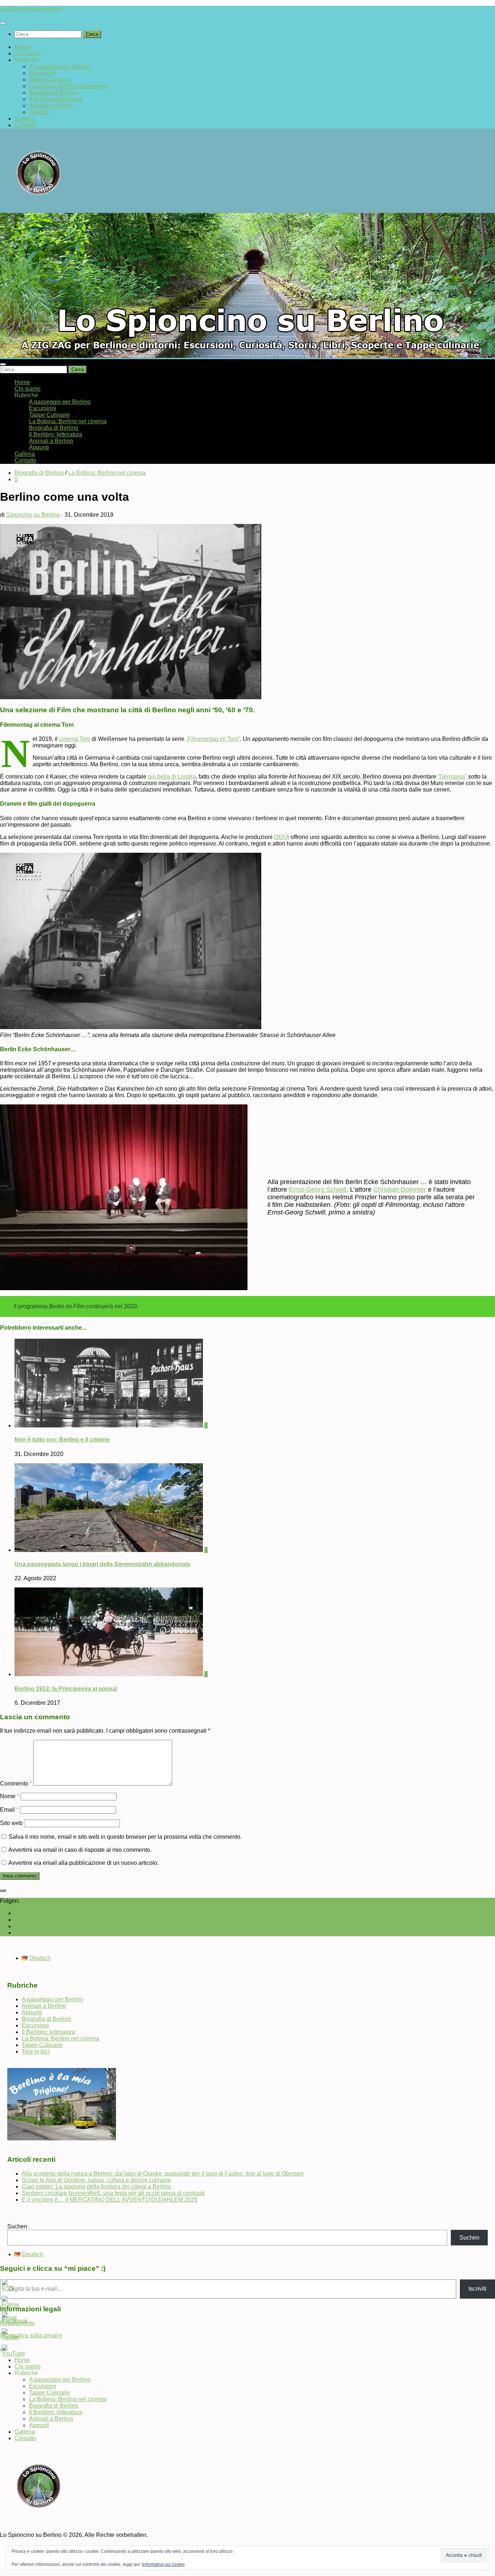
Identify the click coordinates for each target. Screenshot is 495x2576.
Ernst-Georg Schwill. (319, 1190)
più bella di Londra (172, 777)
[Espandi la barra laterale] (3, 1891)
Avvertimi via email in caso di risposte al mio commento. (80, 1850)
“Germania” (452, 777)
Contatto (25, 125)
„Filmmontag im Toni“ (213, 739)
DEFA (282, 837)
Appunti (39, 112)
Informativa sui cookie (163, 2564)
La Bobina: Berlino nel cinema (68, 86)
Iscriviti (477, 2289)
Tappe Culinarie (49, 79)
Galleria (25, 119)
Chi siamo (28, 53)
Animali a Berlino (51, 106)
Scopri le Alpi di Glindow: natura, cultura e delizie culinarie (96, 2180)
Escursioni (43, 73)
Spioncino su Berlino (33, 515)
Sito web (11, 1823)
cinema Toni (75, 739)
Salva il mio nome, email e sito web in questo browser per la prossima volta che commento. (125, 1837)
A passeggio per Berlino (60, 66)
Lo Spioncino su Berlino (31, 9)
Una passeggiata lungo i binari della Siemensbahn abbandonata (102, 1564)
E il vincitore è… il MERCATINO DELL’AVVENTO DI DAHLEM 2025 (110, 2200)
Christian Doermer (400, 1190)
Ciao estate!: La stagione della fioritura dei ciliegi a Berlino (96, 2187)
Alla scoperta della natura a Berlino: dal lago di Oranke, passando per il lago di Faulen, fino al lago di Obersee (163, 2174)
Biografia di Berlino (54, 93)
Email (9, 1810)
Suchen (17, 2226)
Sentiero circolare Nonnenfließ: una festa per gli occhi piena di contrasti (113, 2193)
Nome (10, 1796)
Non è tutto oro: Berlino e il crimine (62, 1440)
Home (22, 47)
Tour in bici (36, 2051)
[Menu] (3, 23)
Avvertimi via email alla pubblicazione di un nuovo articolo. (84, 1863)
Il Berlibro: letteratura (56, 99)
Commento (16, 1784)
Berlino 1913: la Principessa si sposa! (66, 1689)
